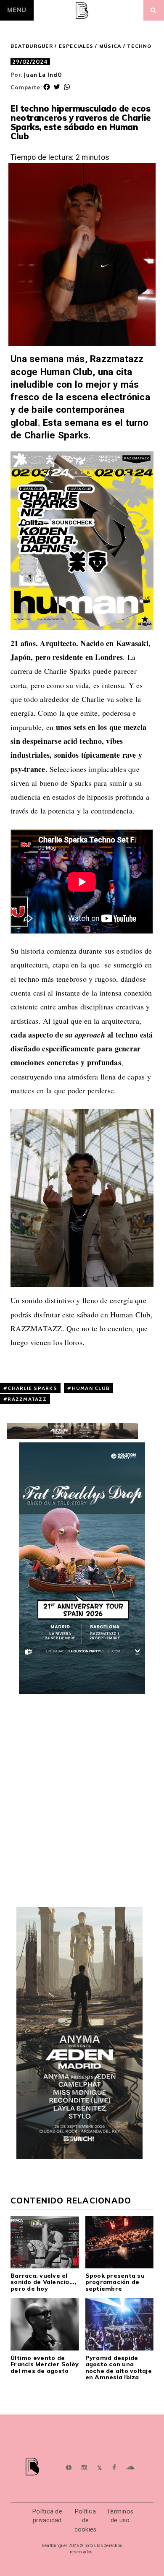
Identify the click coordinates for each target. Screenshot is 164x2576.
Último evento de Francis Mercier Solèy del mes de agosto (45, 2364)
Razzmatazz (27, 1399)
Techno (139, 46)
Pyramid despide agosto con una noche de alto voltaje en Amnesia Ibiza (119, 2367)
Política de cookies (86, 2521)
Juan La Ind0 (43, 75)
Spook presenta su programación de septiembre (115, 2282)
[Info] (69, 2468)
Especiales (76, 46)
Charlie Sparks (32, 1388)
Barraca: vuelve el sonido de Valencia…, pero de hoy (43, 2282)
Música (110, 46)
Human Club (91, 1388)
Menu (17, 10)
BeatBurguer (32, 46)
